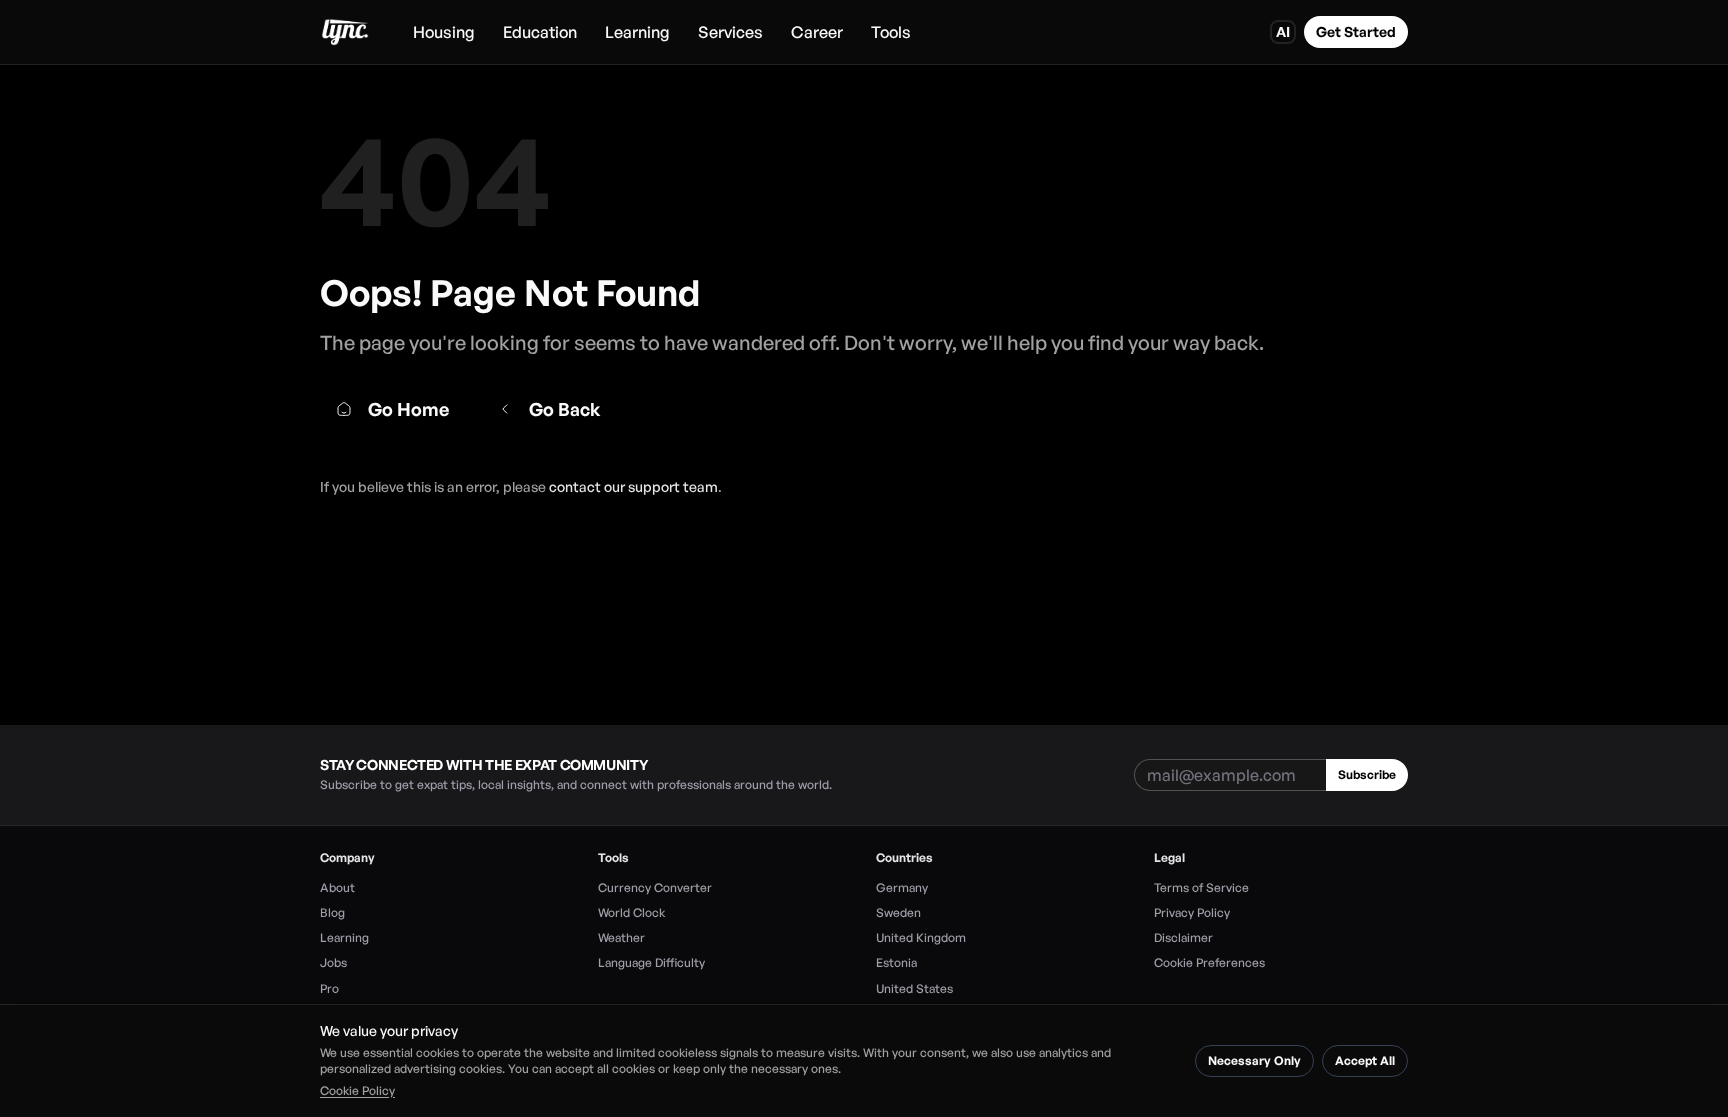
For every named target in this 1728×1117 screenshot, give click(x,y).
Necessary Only (1254, 1060)
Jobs (333, 962)
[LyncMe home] (344, 32)
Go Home (408, 409)
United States (914, 988)
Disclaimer (1183, 937)
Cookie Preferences (1209, 962)
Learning (637, 32)
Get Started (1356, 31)
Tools (891, 32)
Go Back (565, 409)
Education (540, 32)
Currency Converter (655, 887)
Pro (329, 988)
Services (730, 32)
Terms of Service (1201, 887)
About (337, 887)
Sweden (898, 912)
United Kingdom (921, 937)
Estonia (896, 962)
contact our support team (633, 486)
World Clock (631, 912)
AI (1283, 31)
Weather (621, 937)
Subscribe (1367, 774)
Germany (902, 887)
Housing (444, 32)
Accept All (1365, 1060)
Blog (332, 912)
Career (817, 32)
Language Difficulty (651, 962)
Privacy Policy (1192, 912)
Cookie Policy (357, 1090)
